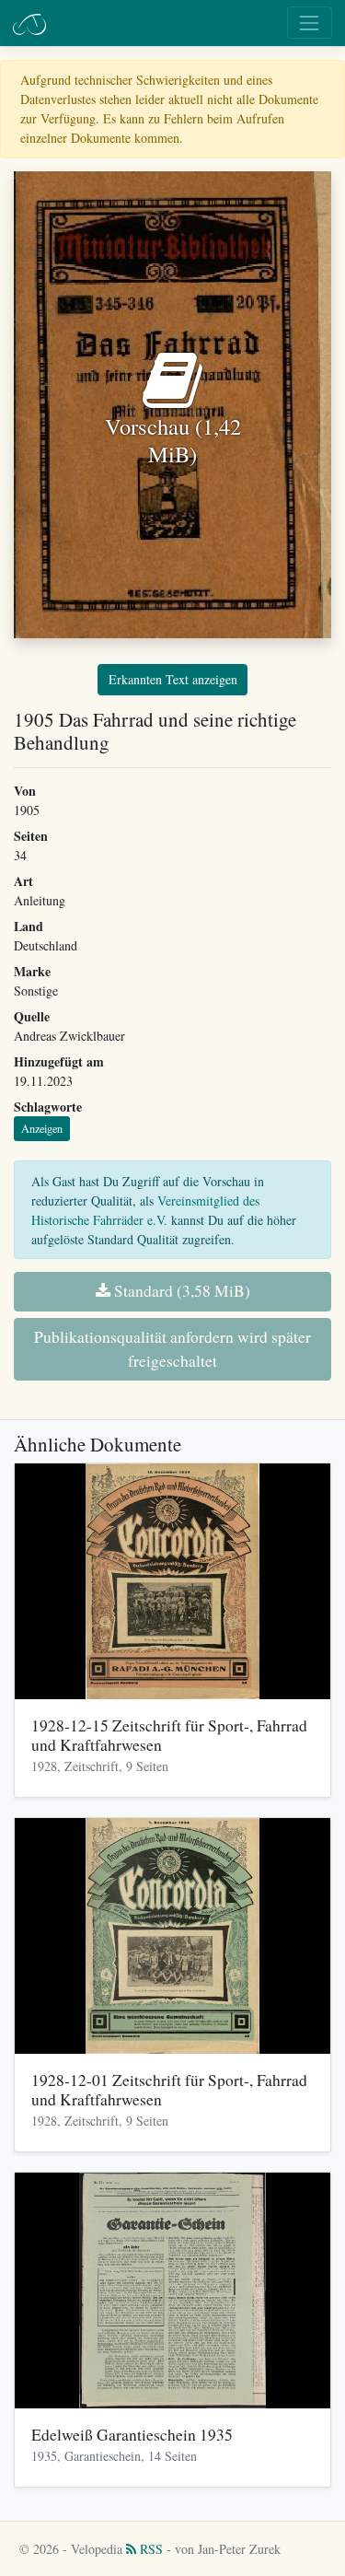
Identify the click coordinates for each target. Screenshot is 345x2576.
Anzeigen (42, 1128)
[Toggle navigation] (310, 23)
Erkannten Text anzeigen (173, 679)
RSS (149, 2549)
